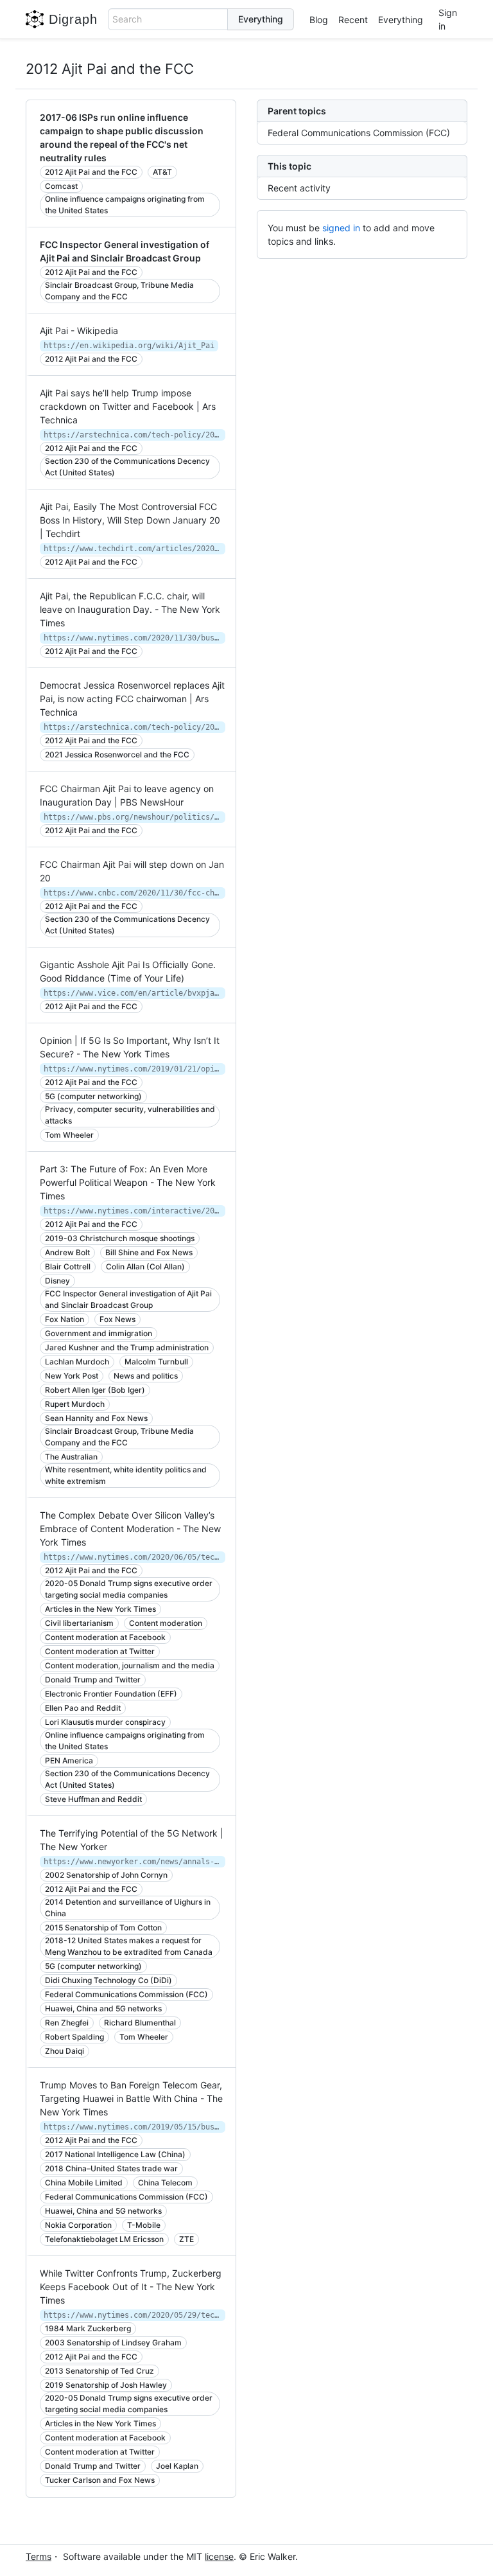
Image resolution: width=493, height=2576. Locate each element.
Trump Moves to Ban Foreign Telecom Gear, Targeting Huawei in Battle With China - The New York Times (131, 2098)
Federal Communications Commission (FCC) (359, 133)
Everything (401, 20)
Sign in (448, 19)
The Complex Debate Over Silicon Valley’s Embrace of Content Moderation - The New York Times (130, 1529)
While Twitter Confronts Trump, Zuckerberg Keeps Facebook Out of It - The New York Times (131, 2287)
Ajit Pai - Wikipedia (79, 331)
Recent (353, 20)
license (219, 2556)
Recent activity (299, 188)
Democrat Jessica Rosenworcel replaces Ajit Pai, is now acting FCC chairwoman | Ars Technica (132, 699)
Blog (319, 20)
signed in (341, 228)
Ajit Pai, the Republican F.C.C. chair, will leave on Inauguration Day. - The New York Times (130, 609)
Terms (39, 2556)
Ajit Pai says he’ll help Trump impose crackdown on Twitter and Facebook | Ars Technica (128, 406)
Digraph (73, 19)
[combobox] (168, 19)
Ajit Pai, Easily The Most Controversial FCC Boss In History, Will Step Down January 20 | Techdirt (130, 520)
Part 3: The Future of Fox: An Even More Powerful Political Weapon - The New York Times (128, 1182)
